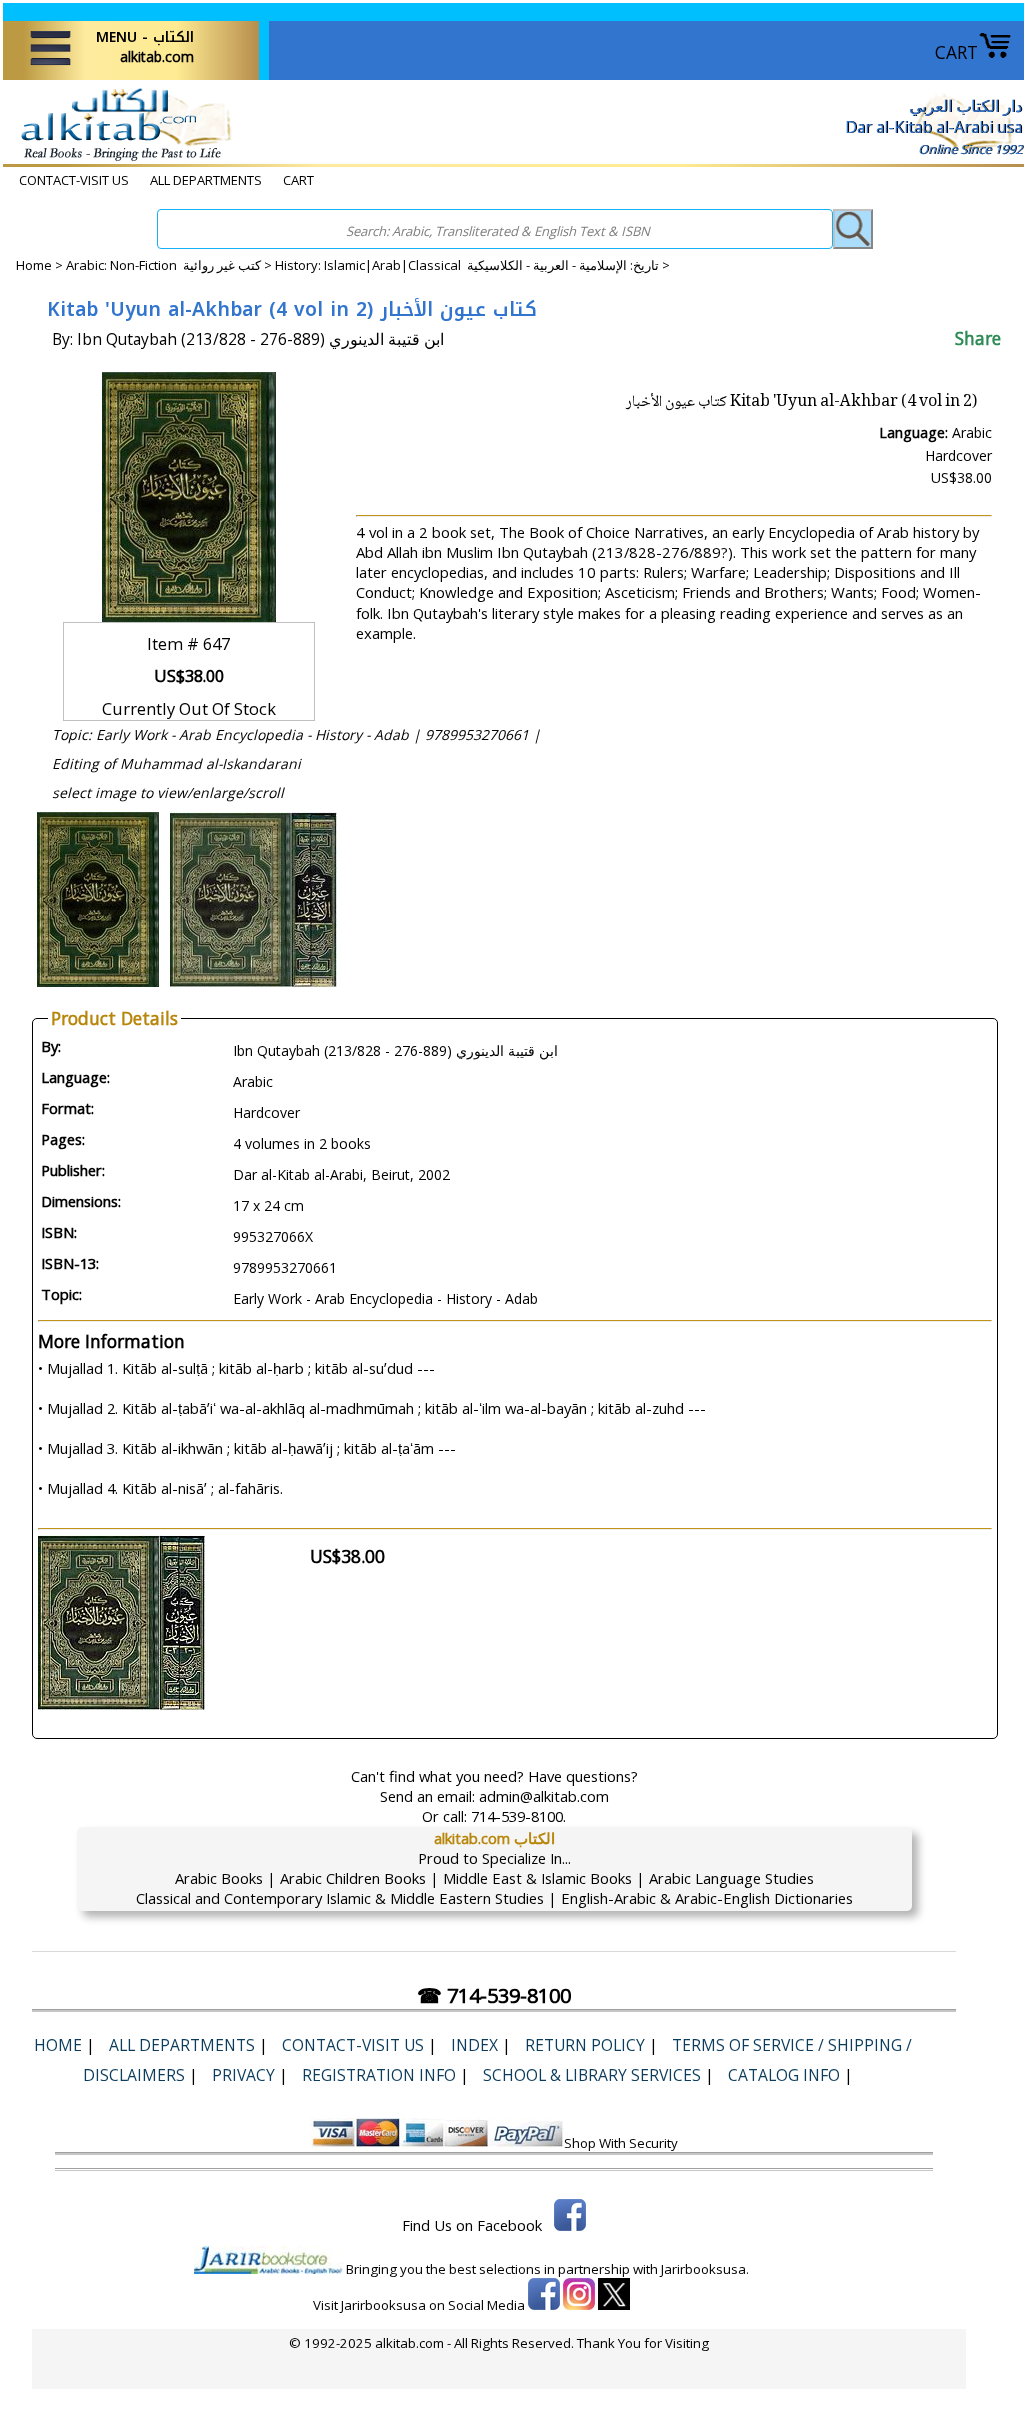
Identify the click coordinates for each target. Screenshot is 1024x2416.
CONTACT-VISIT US (74, 180)
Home (34, 265)
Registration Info (379, 2075)
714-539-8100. (518, 1816)
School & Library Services (592, 2075)
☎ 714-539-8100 (494, 1995)
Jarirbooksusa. (705, 2269)
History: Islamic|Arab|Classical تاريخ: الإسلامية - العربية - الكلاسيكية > (472, 265)
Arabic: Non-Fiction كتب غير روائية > (170, 265)
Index (474, 2045)
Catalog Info (784, 2075)
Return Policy (585, 2045)
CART (956, 52)
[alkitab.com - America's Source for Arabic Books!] (120, 159)
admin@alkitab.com (544, 1796)
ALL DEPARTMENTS (206, 180)
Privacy (243, 2075)
